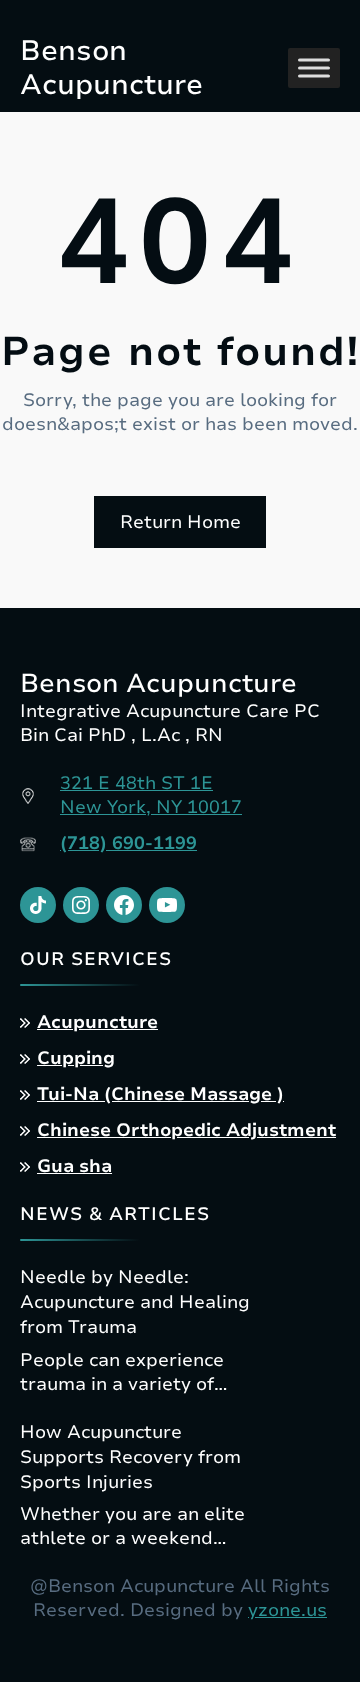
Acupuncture (97, 1022)
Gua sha (74, 1166)
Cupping (76, 1058)
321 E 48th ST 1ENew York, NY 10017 (151, 795)
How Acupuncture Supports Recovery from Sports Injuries (130, 1457)
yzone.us (287, 1610)
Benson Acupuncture (111, 67)
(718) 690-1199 (128, 843)
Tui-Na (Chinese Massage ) (160, 1094)
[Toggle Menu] (314, 67)
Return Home (180, 522)
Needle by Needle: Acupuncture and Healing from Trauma (135, 1302)
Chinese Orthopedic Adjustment (186, 1130)
